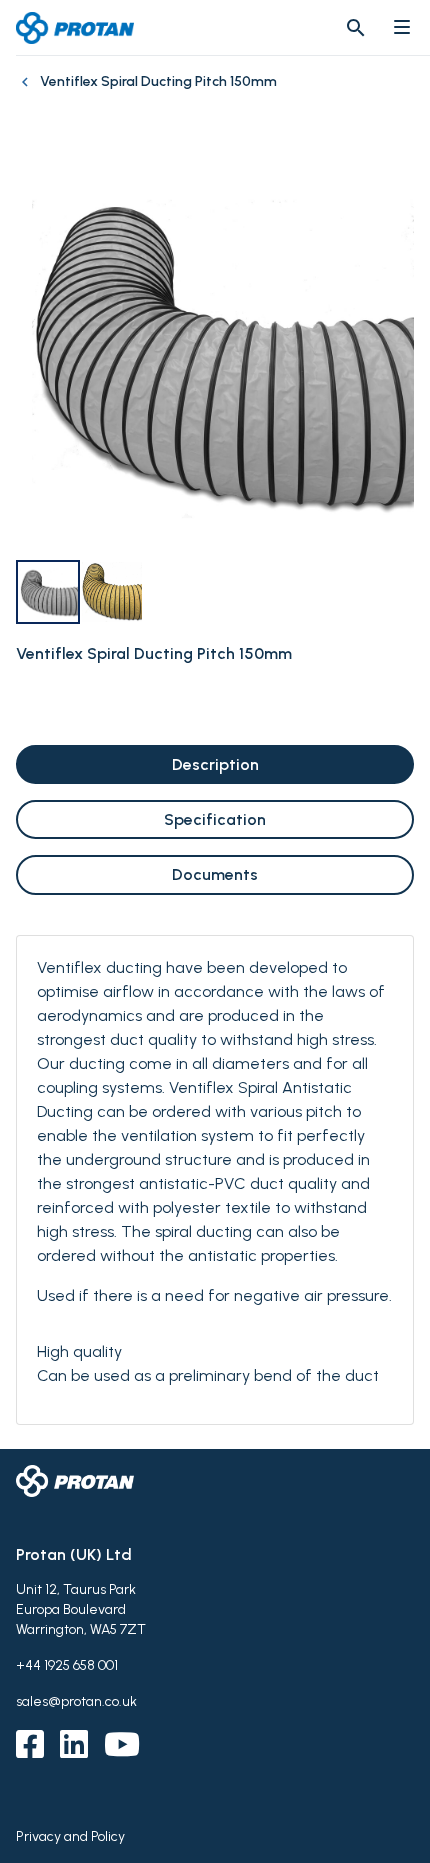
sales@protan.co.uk (76, 1701)
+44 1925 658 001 (67, 1665)
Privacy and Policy (70, 1836)
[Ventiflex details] (28, 92)
